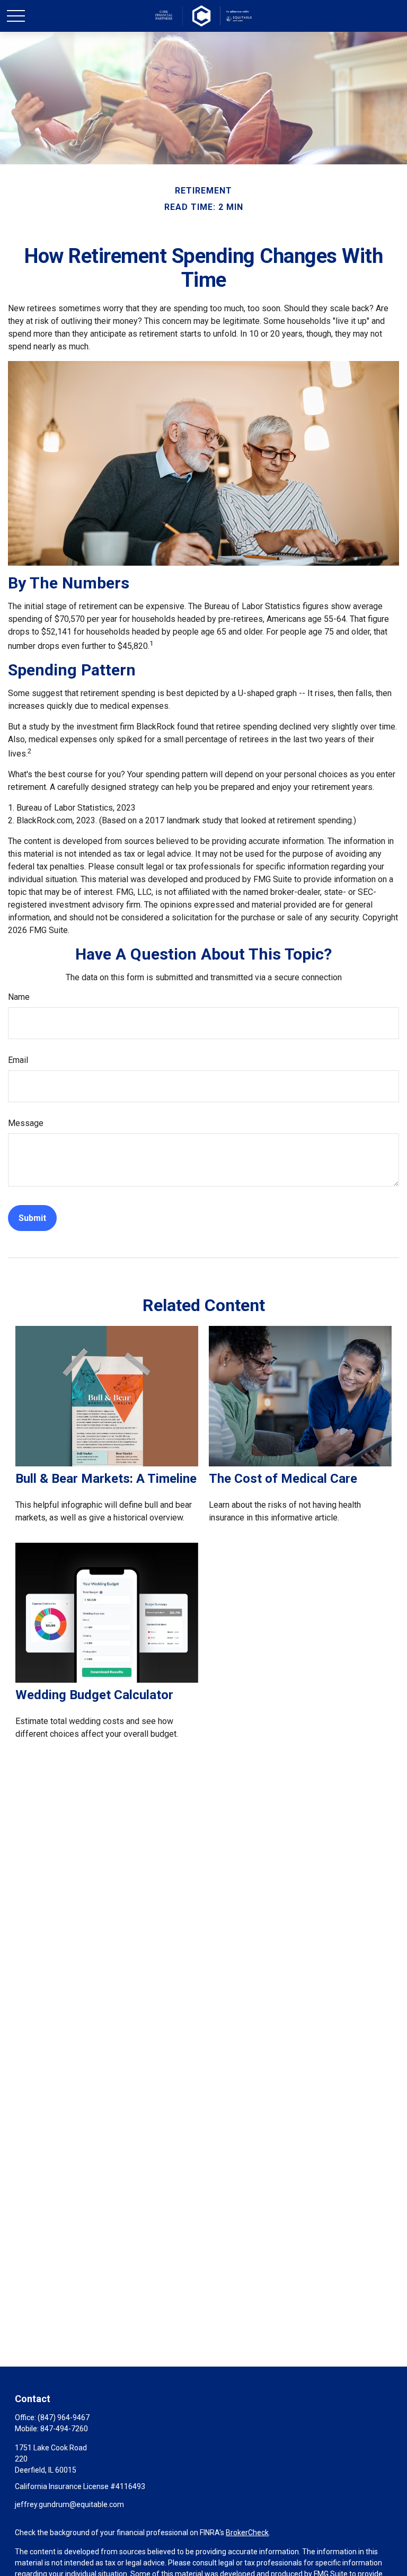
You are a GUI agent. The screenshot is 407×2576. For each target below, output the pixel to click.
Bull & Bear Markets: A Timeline (106, 1479)
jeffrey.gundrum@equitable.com (69, 2504)
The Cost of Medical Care (283, 1479)
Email (18, 1060)
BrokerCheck (247, 2533)
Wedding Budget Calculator (94, 1695)
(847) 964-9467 (64, 2417)
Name (19, 997)
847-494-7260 (64, 2429)
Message (26, 1123)
